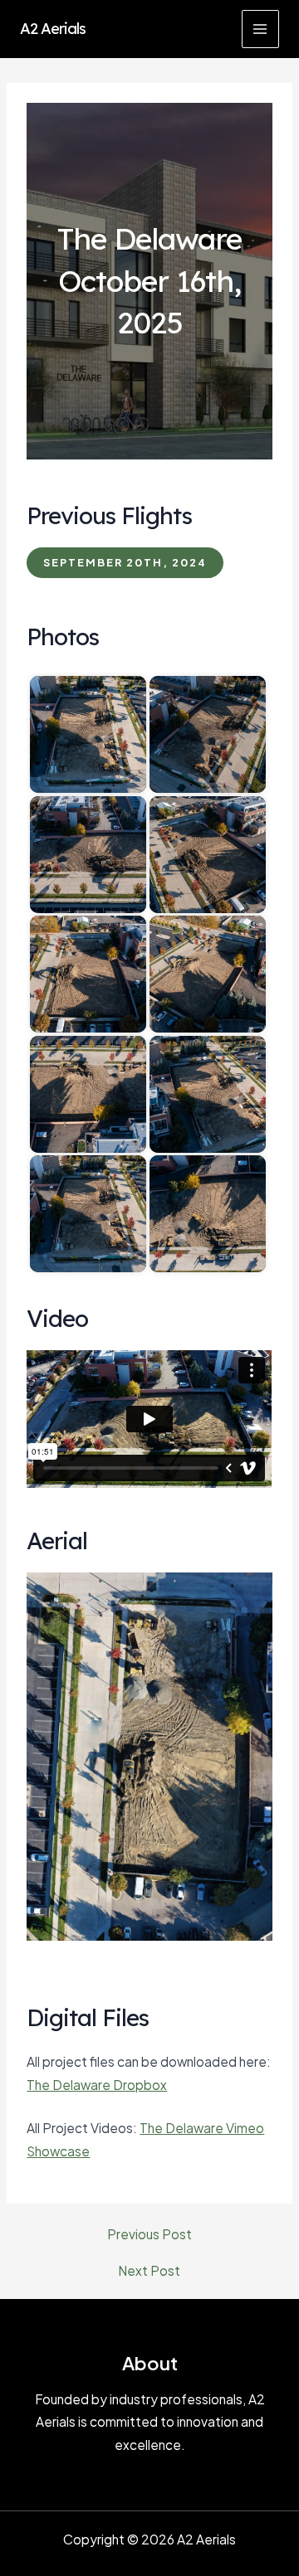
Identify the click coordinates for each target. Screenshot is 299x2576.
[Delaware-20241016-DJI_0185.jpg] (208, 855)
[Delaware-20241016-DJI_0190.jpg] (88, 1214)
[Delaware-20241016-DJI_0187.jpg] (208, 974)
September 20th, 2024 (125, 562)
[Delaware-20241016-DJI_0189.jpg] (208, 1094)
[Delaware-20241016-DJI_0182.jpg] (88, 734)
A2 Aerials (53, 29)
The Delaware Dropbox (97, 2085)
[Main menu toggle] (260, 29)
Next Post (149, 2271)
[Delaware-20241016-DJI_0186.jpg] (88, 974)
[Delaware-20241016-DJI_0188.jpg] (88, 1094)
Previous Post (149, 2234)
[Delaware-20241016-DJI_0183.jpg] (208, 734)
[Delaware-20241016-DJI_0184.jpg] (88, 855)
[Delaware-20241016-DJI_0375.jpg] (208, 1214)
